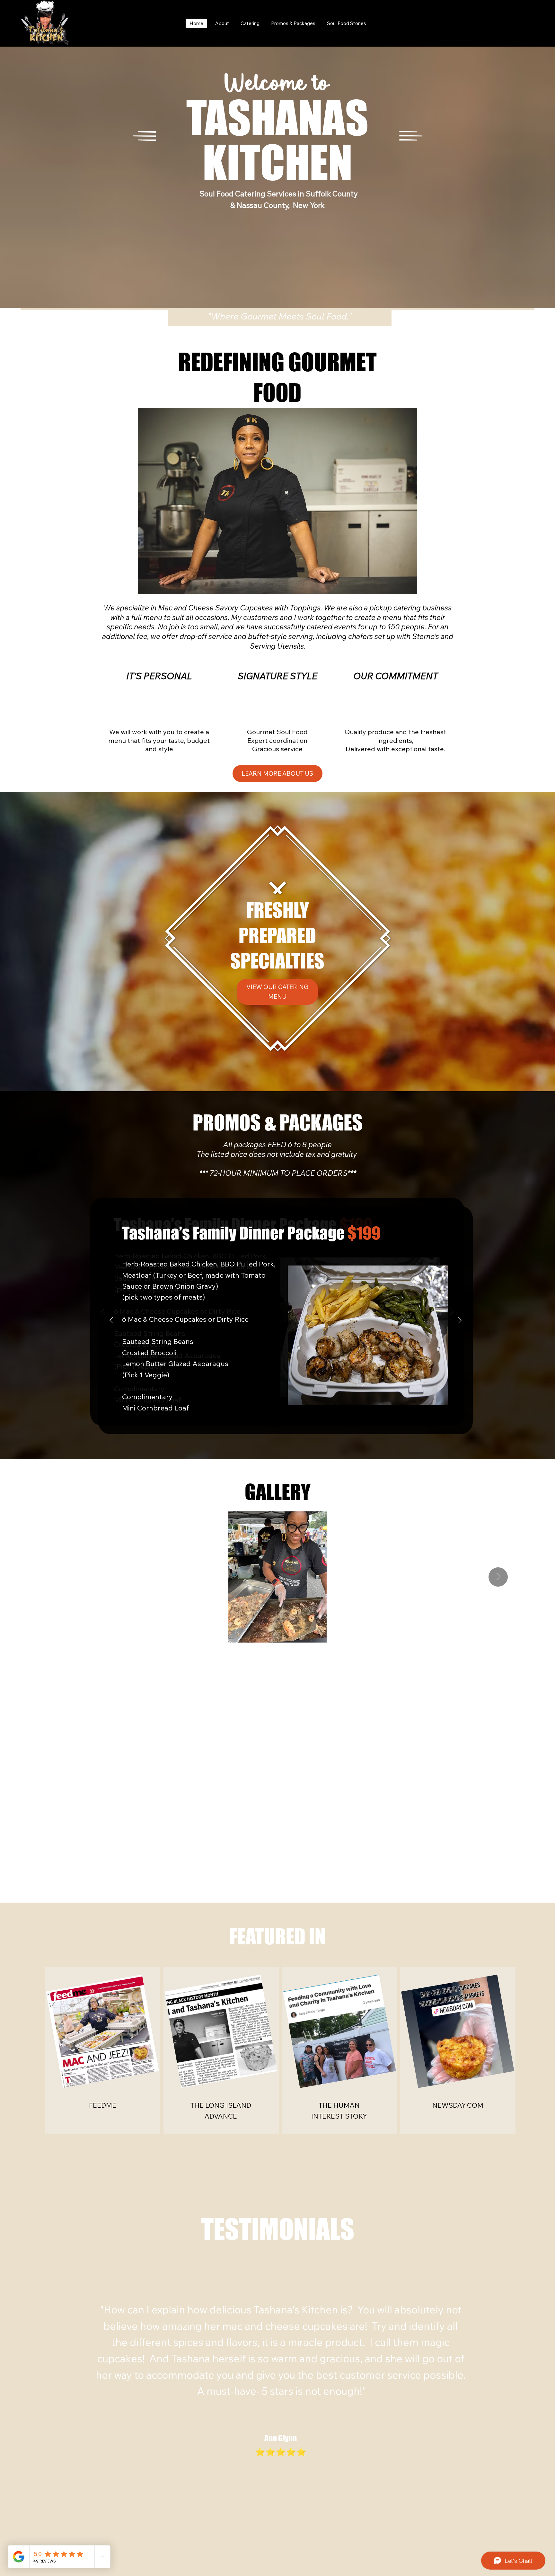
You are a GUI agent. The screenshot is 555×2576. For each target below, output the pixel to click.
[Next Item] (498, 1577)
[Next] (460, 1320)
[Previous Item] (57, 1577)
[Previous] (111, 1320)
